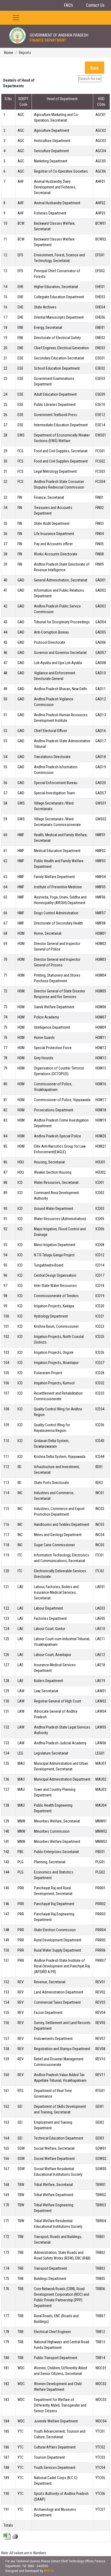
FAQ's (68, 5)
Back (94, 68)
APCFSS (49, 2571)
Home (9, 53)
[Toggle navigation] (16, 18)
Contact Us (95, 5)
